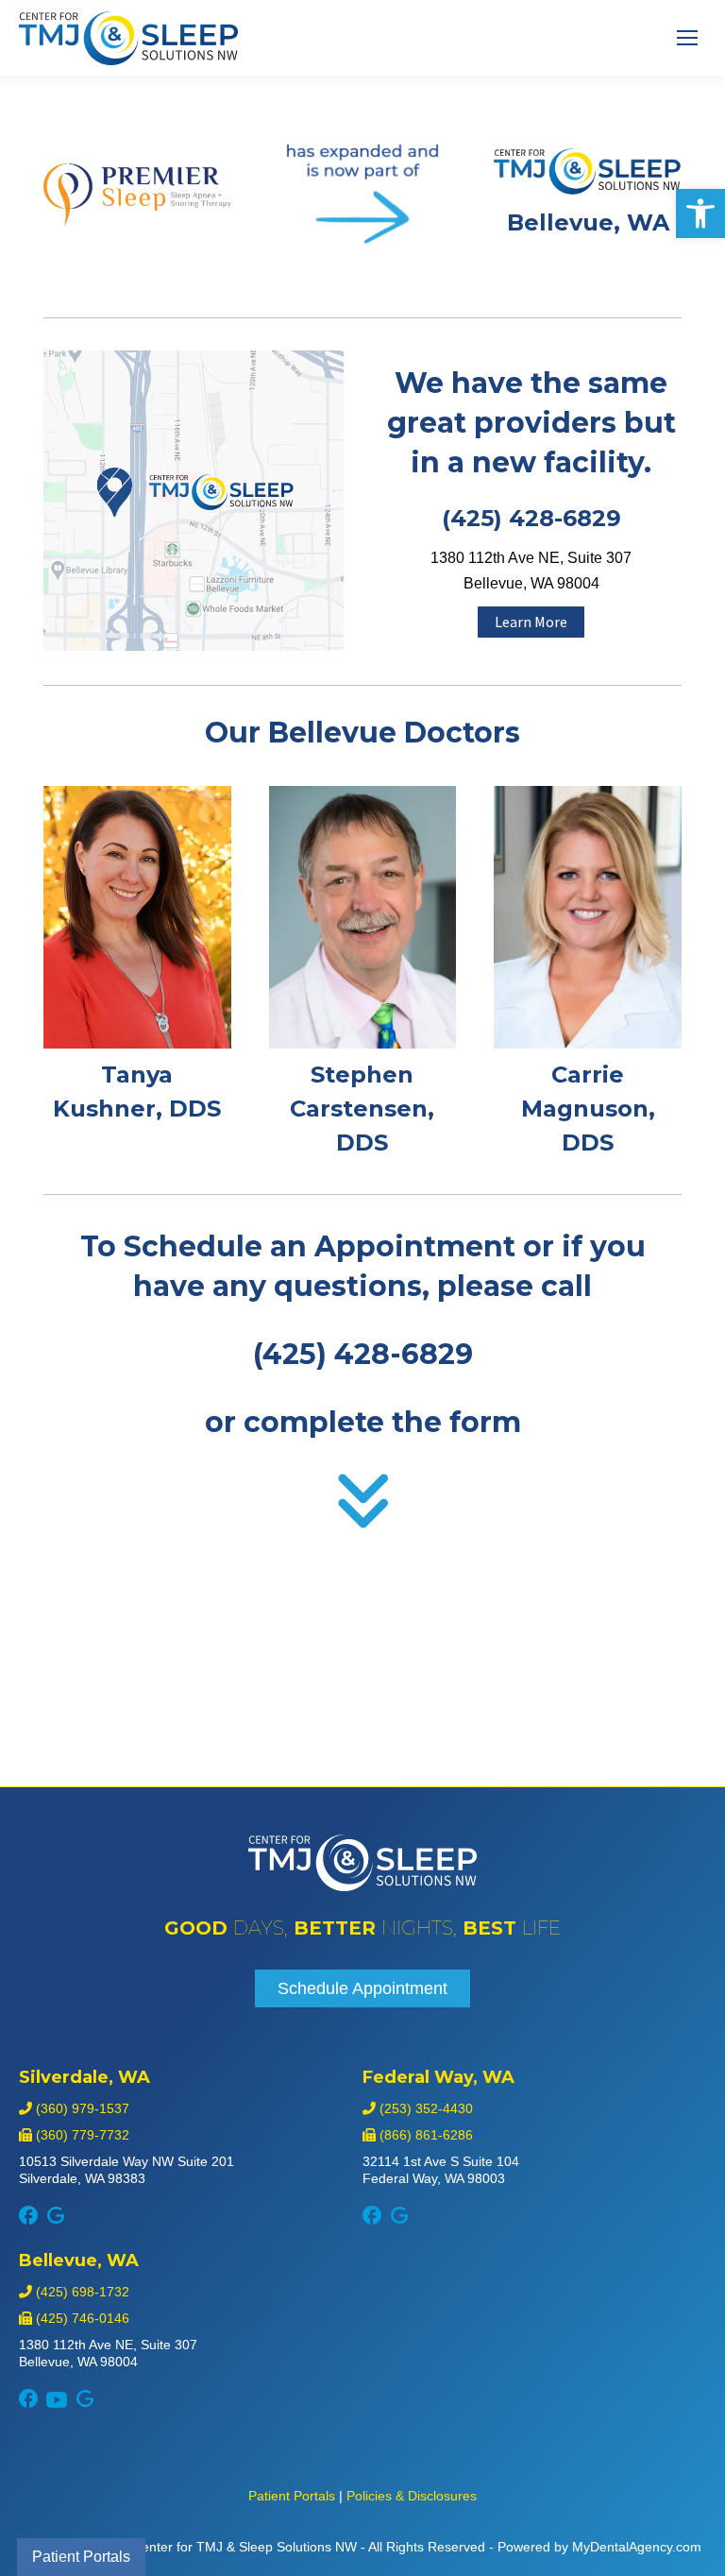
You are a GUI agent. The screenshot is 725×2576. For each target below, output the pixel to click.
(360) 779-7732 (81, 2135)
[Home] (362, 1886)
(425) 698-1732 (81, 2292)
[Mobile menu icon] (687, 38)
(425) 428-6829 (531, 518)
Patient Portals (292, 2496)
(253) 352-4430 (424, 2108)
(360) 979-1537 (81, 2108)
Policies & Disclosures (412, 2496)
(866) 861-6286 (424, 2135)
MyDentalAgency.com (637, 2547)
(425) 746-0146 (81, 2318)
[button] (700, 213)
